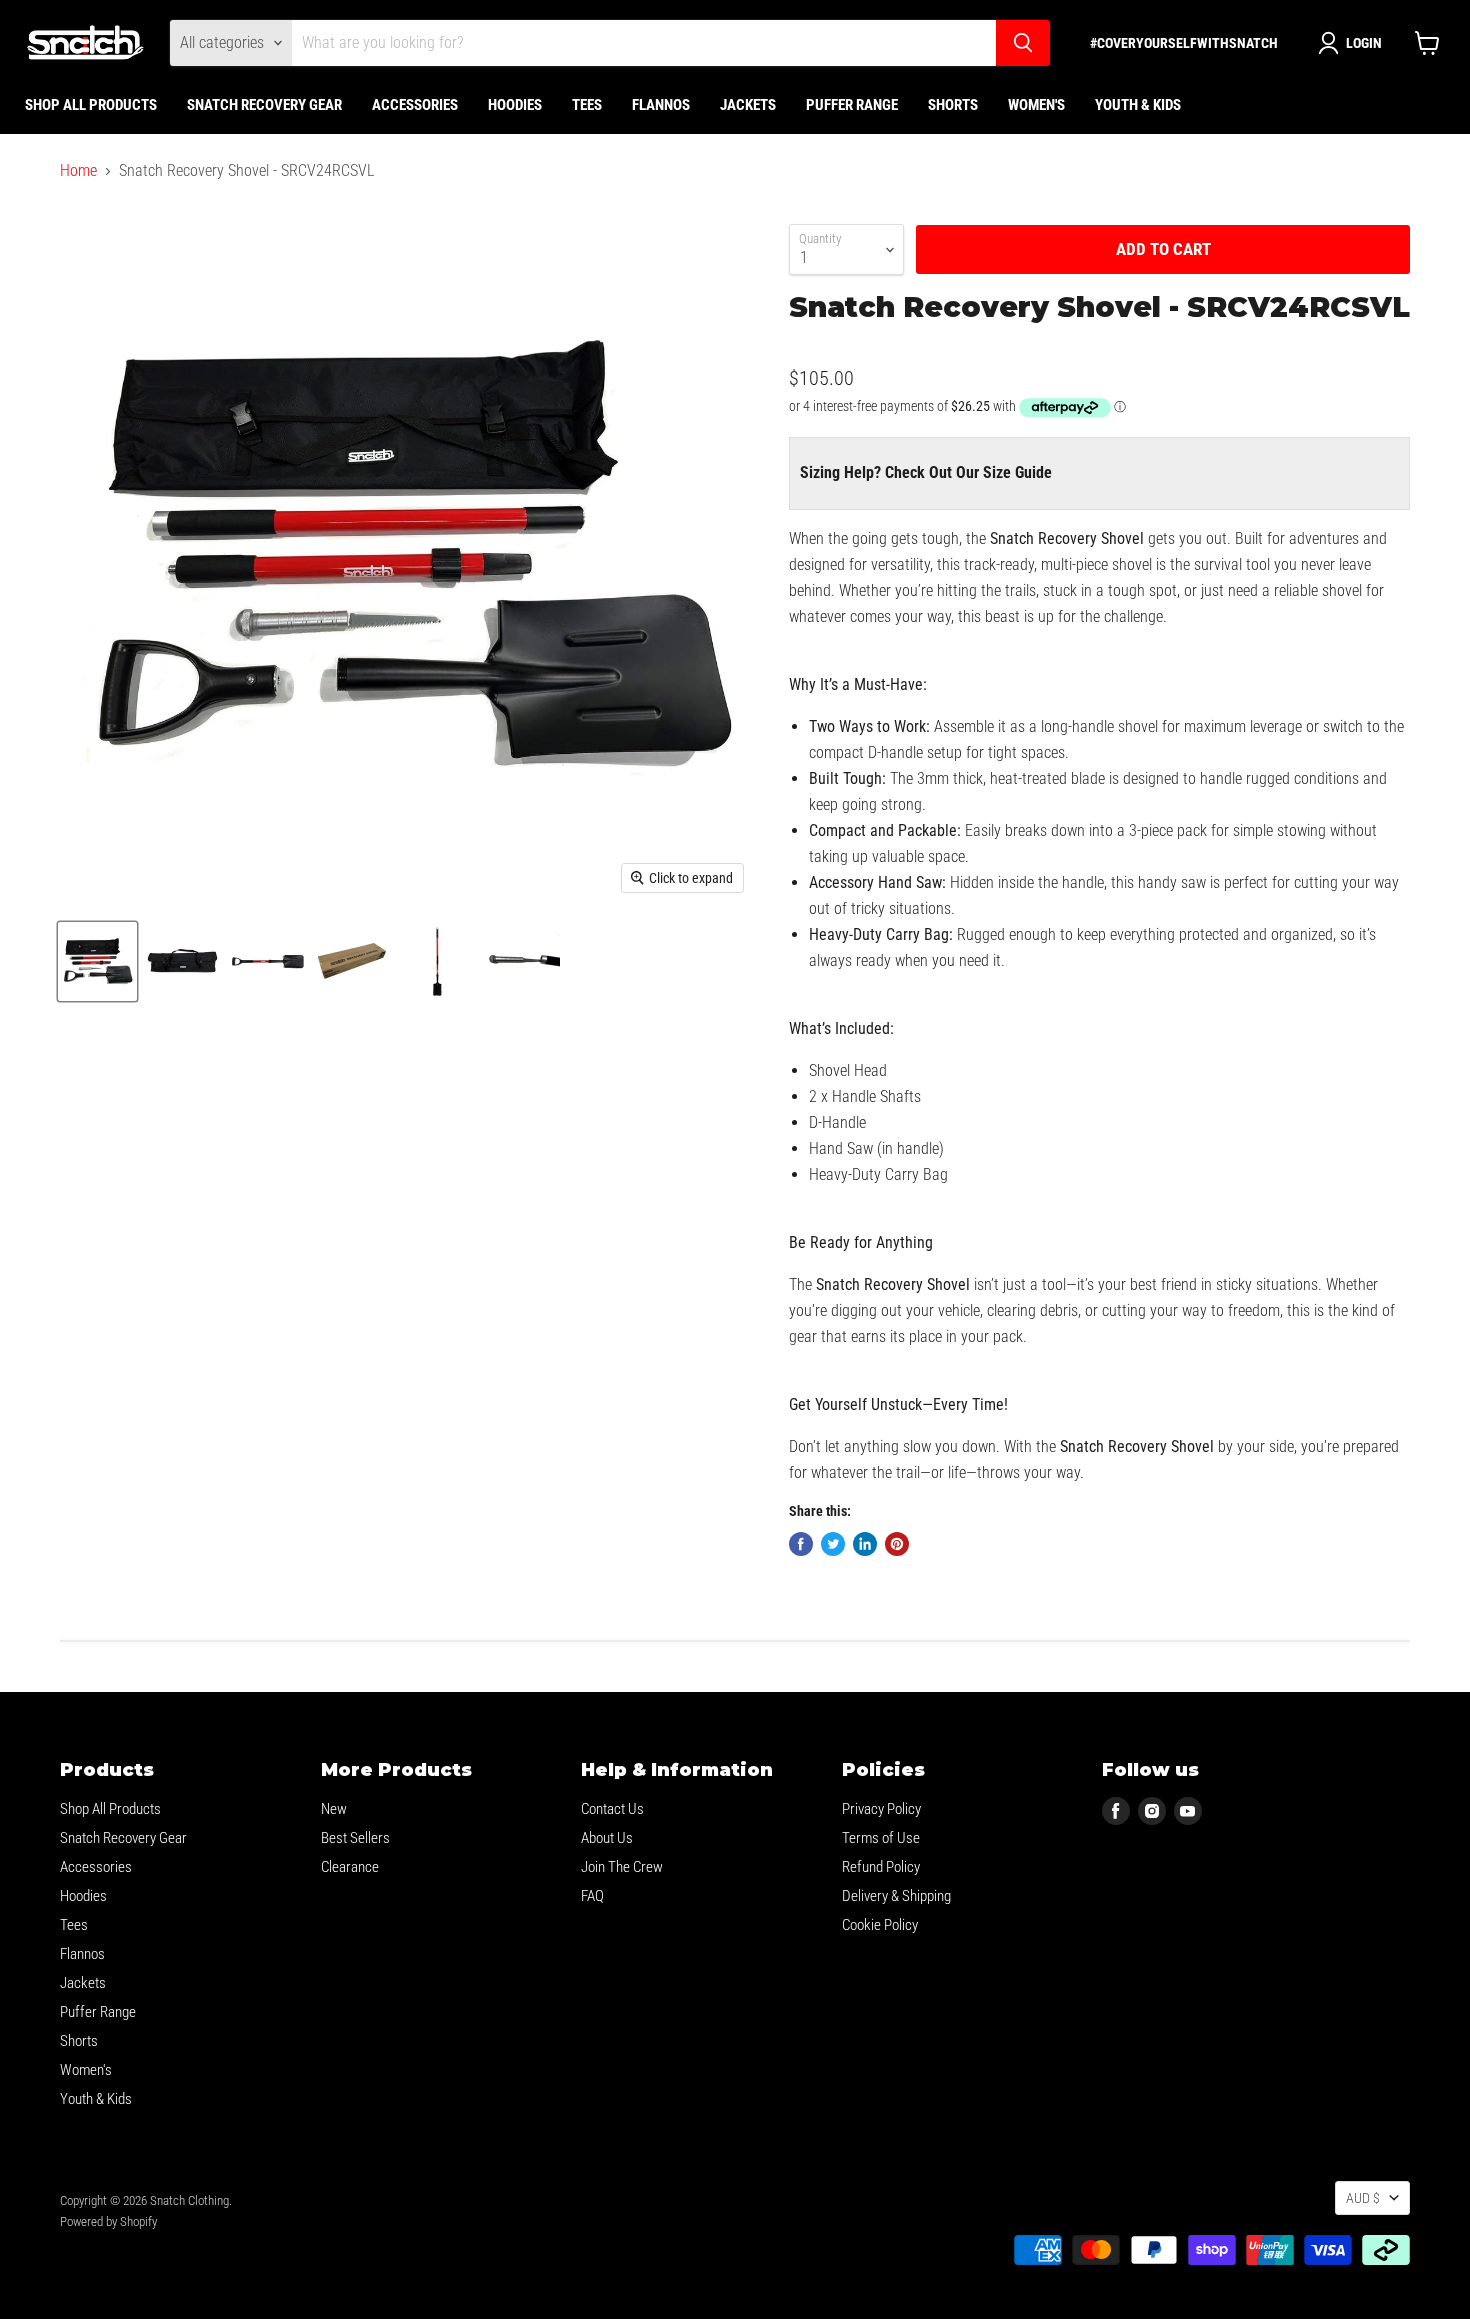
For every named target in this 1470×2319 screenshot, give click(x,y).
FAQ (592, 1896)
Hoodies (515, 105)
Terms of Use (881, 1838)
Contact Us (612, 1809)
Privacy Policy (881, 1809)
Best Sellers (355, 1838)
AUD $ (1363, 2198)
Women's (1036, 105)
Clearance (350, 1867)
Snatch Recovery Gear (264, 105)
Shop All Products (91, 105)
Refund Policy (881, 1867)
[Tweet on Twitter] (833, 1544)
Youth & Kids (1138, 105)
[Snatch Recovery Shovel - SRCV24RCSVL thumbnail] (97, 961)
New (334, 1809)
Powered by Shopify (108, 2221)
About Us (607, 1838)
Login (1364, 43)
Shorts (953, 105)
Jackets (748, 105)
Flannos (661, 105)
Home (78, 171)
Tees (587, 105)
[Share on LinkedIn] (865, 1544)
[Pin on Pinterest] (897, 1544)
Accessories (415, 105)
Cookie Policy (880, 1925)
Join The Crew (622, 1867)
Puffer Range (852, 105)
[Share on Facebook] (801, 1544)
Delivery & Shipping (896, 1896)
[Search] (1023, 43)
